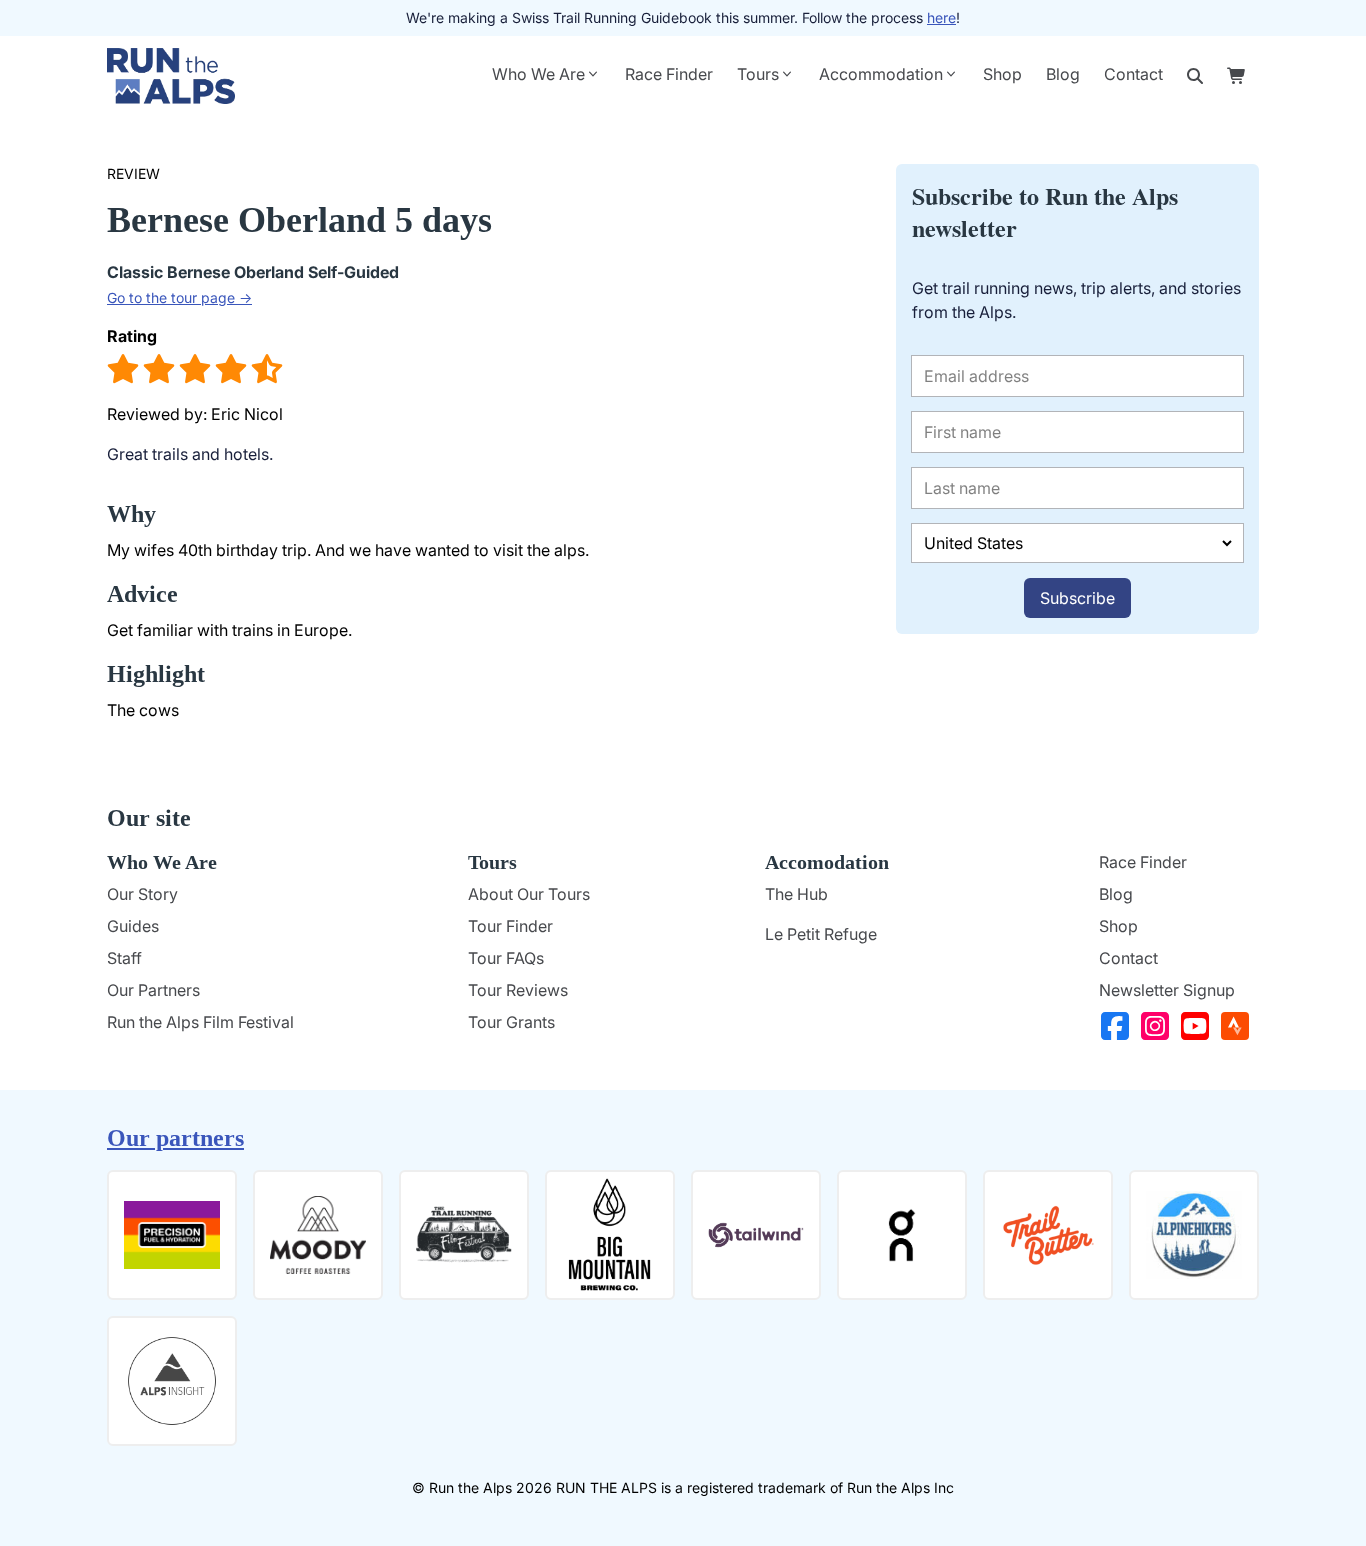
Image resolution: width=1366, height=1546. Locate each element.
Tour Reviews (518, 990)
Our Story (142, 894)
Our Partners (153, 990)
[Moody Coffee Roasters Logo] (318, 1235)
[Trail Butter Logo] (1048, 1235)
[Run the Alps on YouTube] (1199, 1026)
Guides (133, 926)
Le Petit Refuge (821, 934)
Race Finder (669, 74)
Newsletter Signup (1167, 990)
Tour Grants (511, 1022)
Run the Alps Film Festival (200, 1022)
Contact (1133, 74)
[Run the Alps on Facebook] (1119, 1026)
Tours (758, 74)
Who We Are (538, 74)
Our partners (175, 1138)
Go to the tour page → (179, 297)
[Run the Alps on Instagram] (1159, 1026)
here (941, 17)
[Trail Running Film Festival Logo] (464, 1235)
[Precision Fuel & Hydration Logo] (172, 1235)
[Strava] (1239, 1026)
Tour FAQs (506, 958)
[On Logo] (902, 1235)
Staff (124, 958)
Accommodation (881, 74)
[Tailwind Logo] (756, 1235)
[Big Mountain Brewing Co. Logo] (610, 1235)
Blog (1063, 74)
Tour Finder (510, 926)
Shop (1002, 74)
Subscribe (1077, 598)
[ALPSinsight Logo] (172, 1381)
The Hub (796, 894)
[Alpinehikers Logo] (1194, 1235)
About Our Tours (529, 894)
